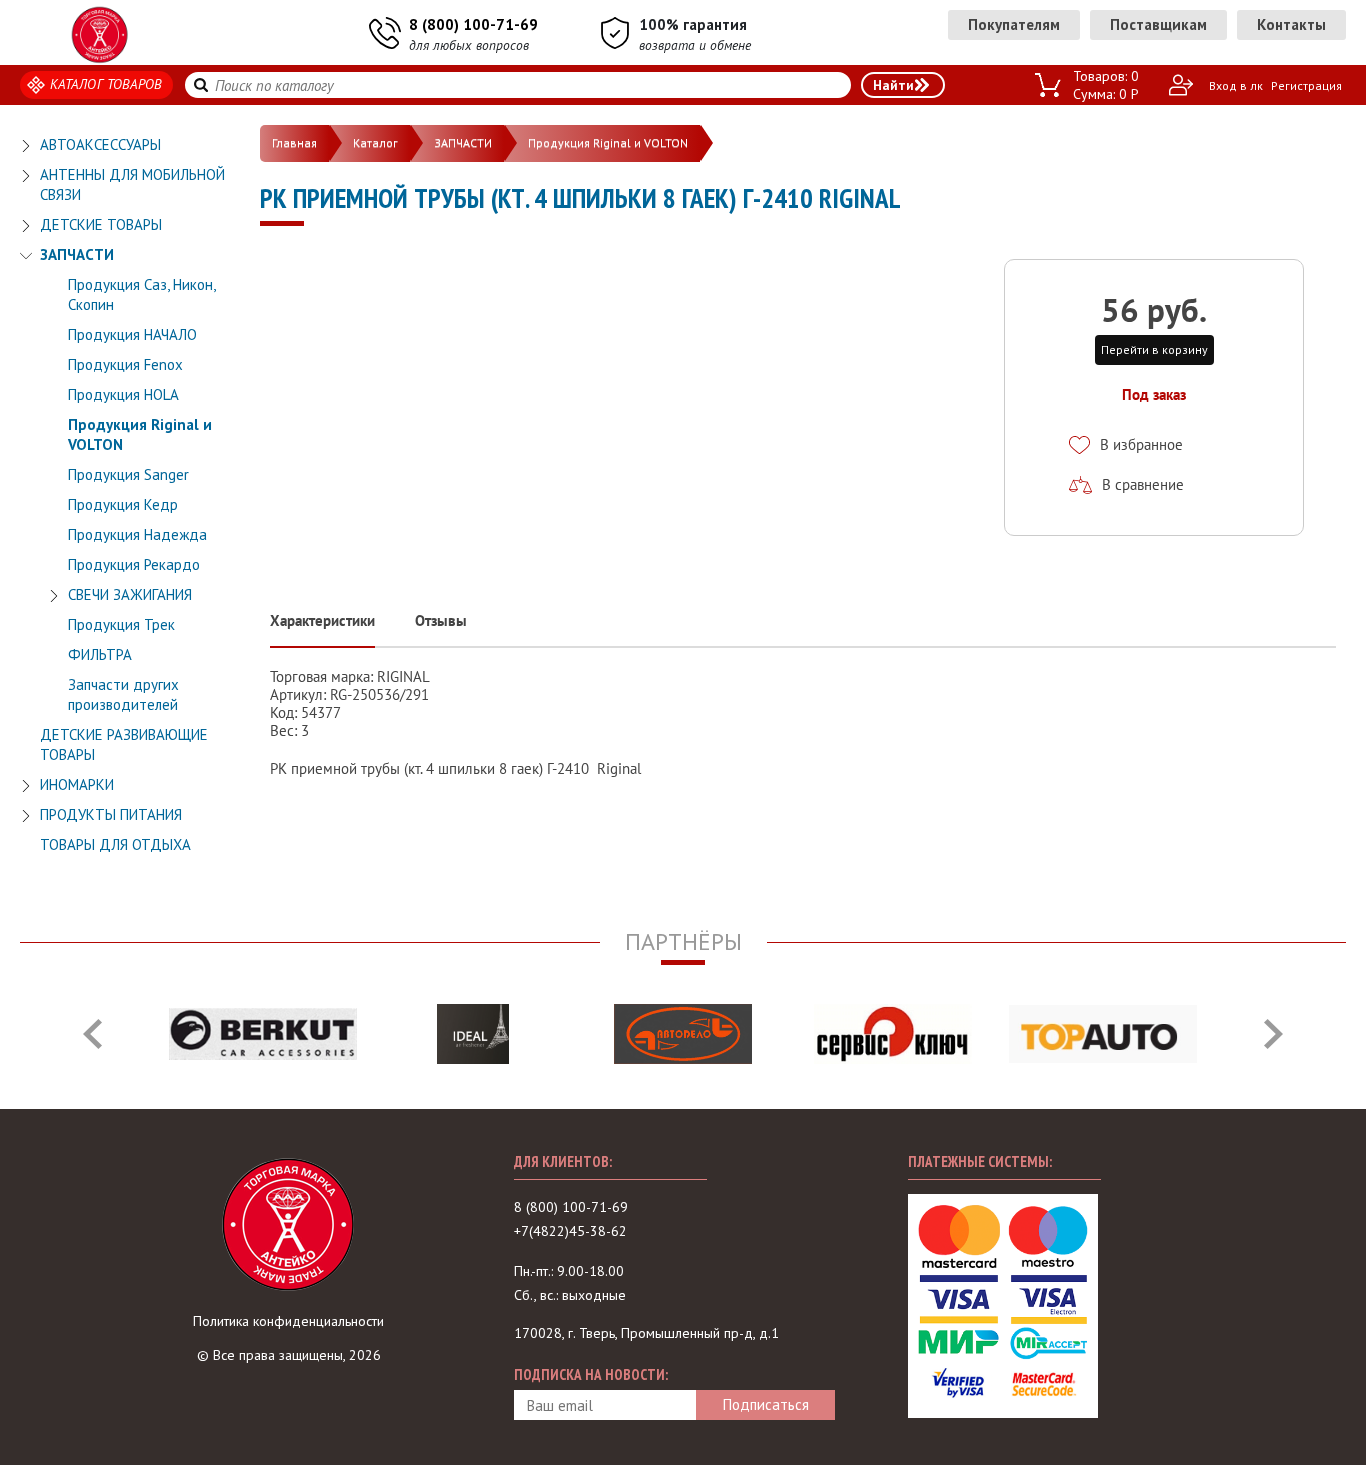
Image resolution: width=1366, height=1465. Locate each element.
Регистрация (1306, 85)
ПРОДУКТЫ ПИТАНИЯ (111, 814)
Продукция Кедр (123, 504)
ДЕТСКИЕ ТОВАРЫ (101, 224)
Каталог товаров (106, 84)
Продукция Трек (121, 624)
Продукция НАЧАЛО (132, 334)
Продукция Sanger (128, 474)
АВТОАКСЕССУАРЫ (100, 144)
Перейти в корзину (1154, 349)
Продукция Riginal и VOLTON (608, 142)
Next (1273, 1034)
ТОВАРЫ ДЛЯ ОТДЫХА (115, 844)
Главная (294, 142)
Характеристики (322, 620)
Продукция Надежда (137, 534)
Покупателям (1014, 24)
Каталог (375, 142)
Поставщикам (1158, 24)
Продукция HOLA (123, 394)
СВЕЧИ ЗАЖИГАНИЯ (130, 594)
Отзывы (441, 620)
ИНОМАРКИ (77, 784)
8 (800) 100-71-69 (473, 24)
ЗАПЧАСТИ (77, 254)
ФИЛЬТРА (100, 654)
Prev (92, 1034)
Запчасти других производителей (123, 694)
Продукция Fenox (125, 364)
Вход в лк (1236, 85)
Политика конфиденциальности (288, 1321)
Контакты (1291, 24)
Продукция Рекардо (134, 564)
